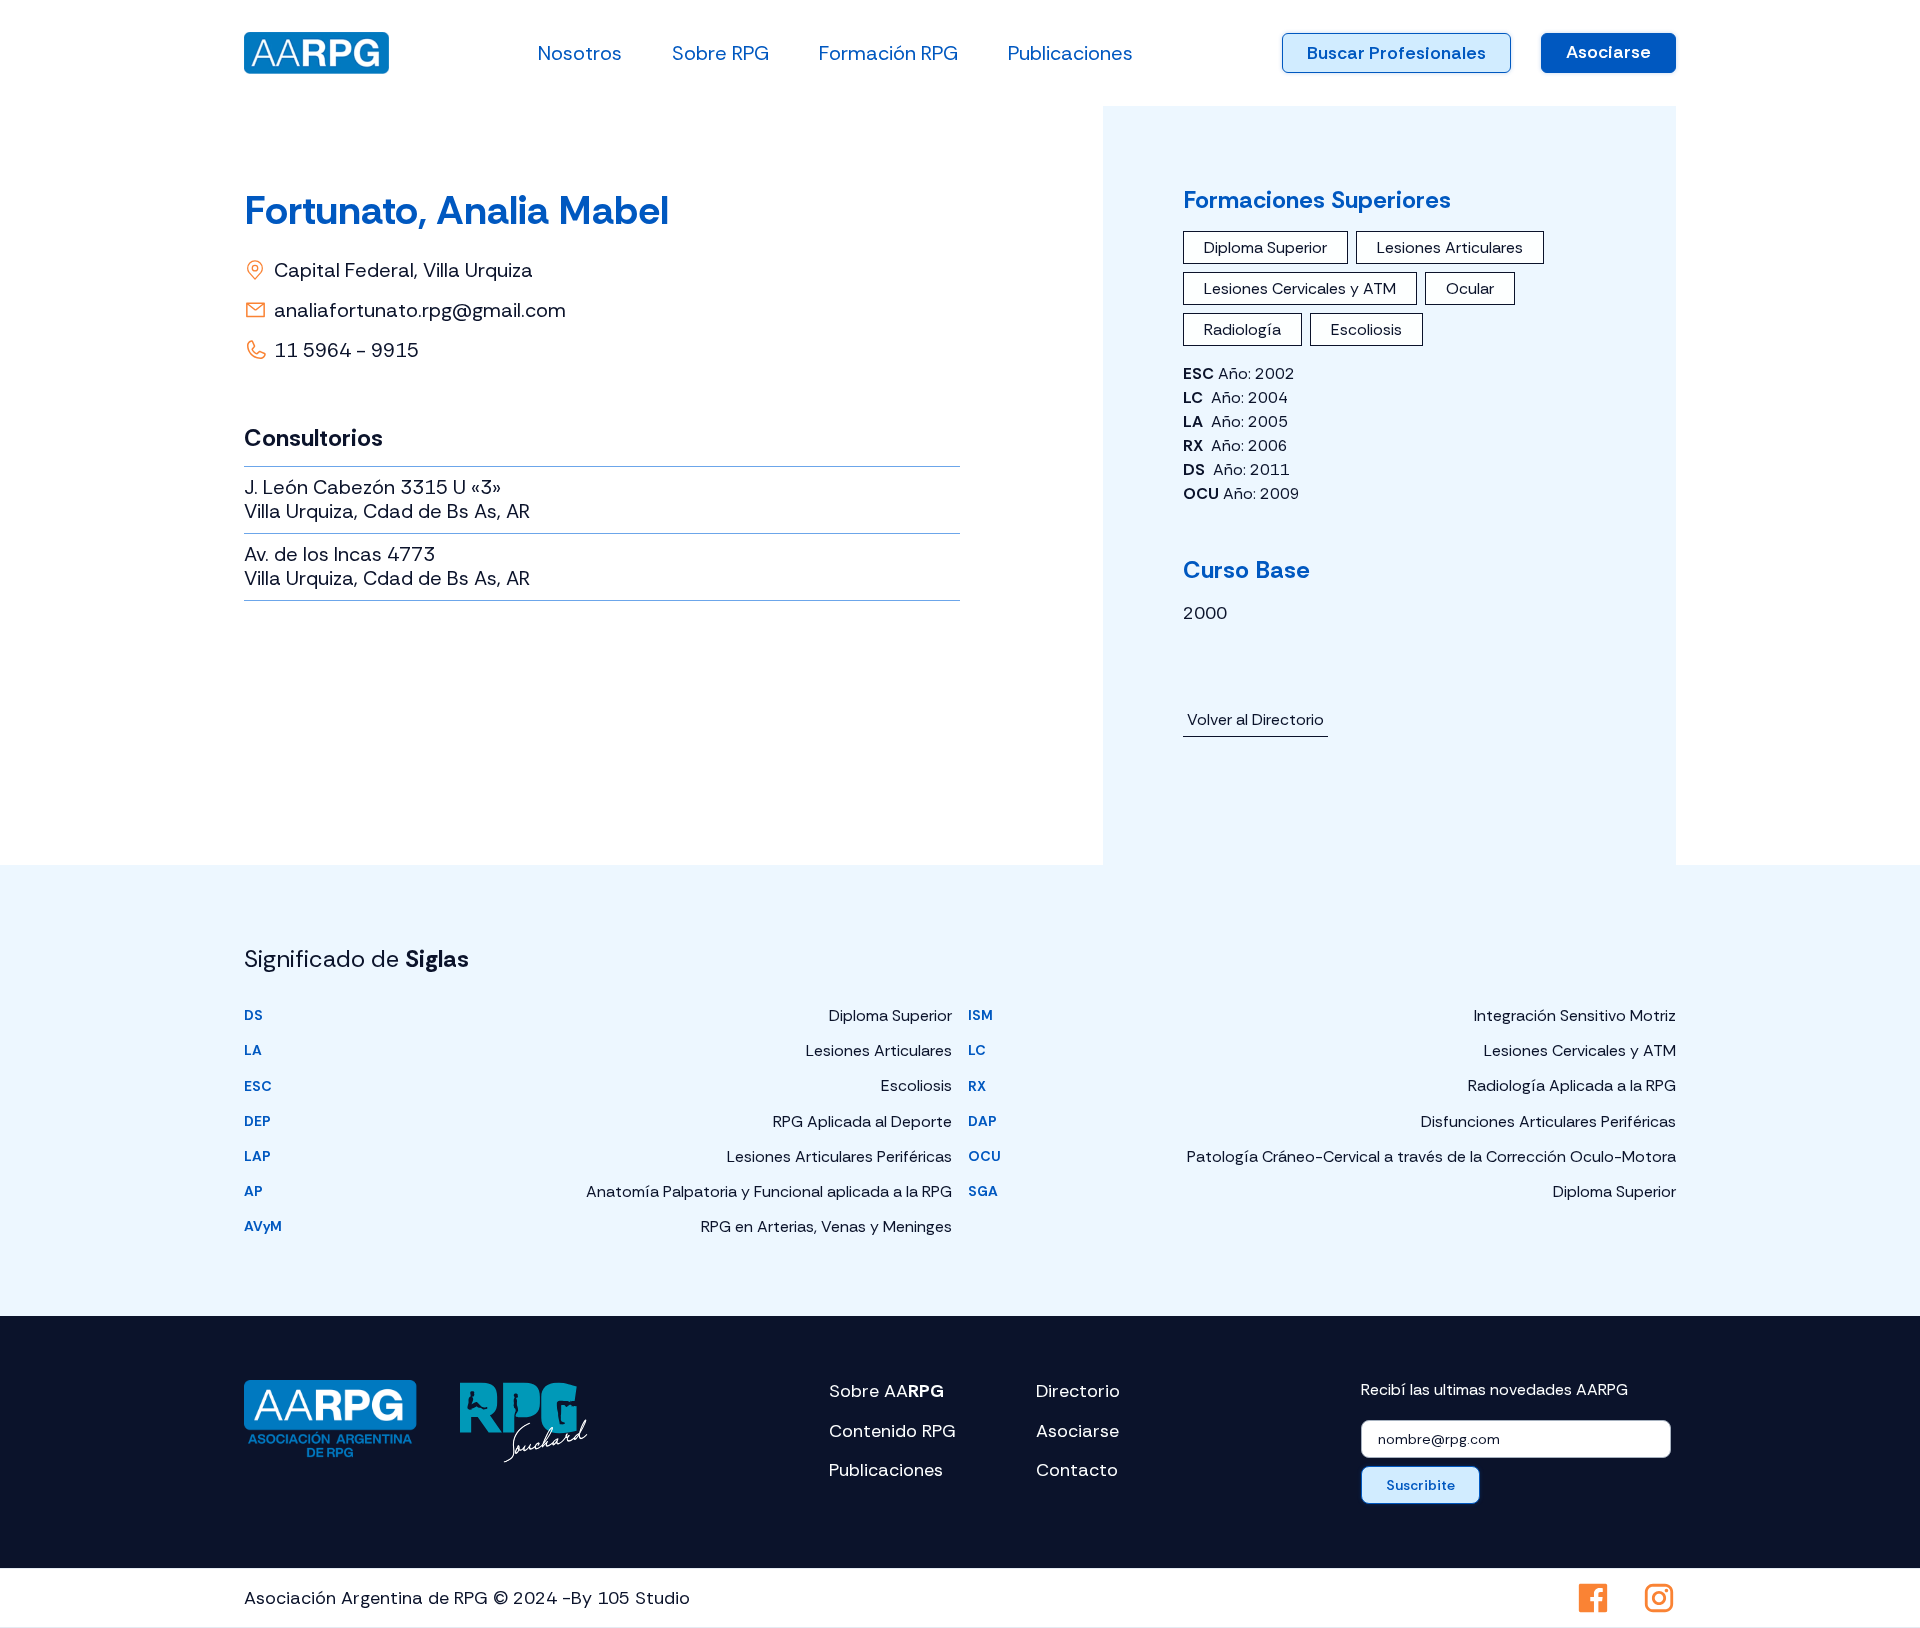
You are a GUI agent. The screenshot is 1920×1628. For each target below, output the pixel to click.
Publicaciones (1070, 53)
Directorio (1078, 1391)
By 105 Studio (630, 1598)
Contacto (1077, 1470)
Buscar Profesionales (1396, 53)
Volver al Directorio (1255, 719)
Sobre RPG (720, 53)
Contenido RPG (892, 1431)
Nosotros (580, 53)
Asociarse (1608, 52)
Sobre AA (886, 1391)
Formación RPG (888, 53)
